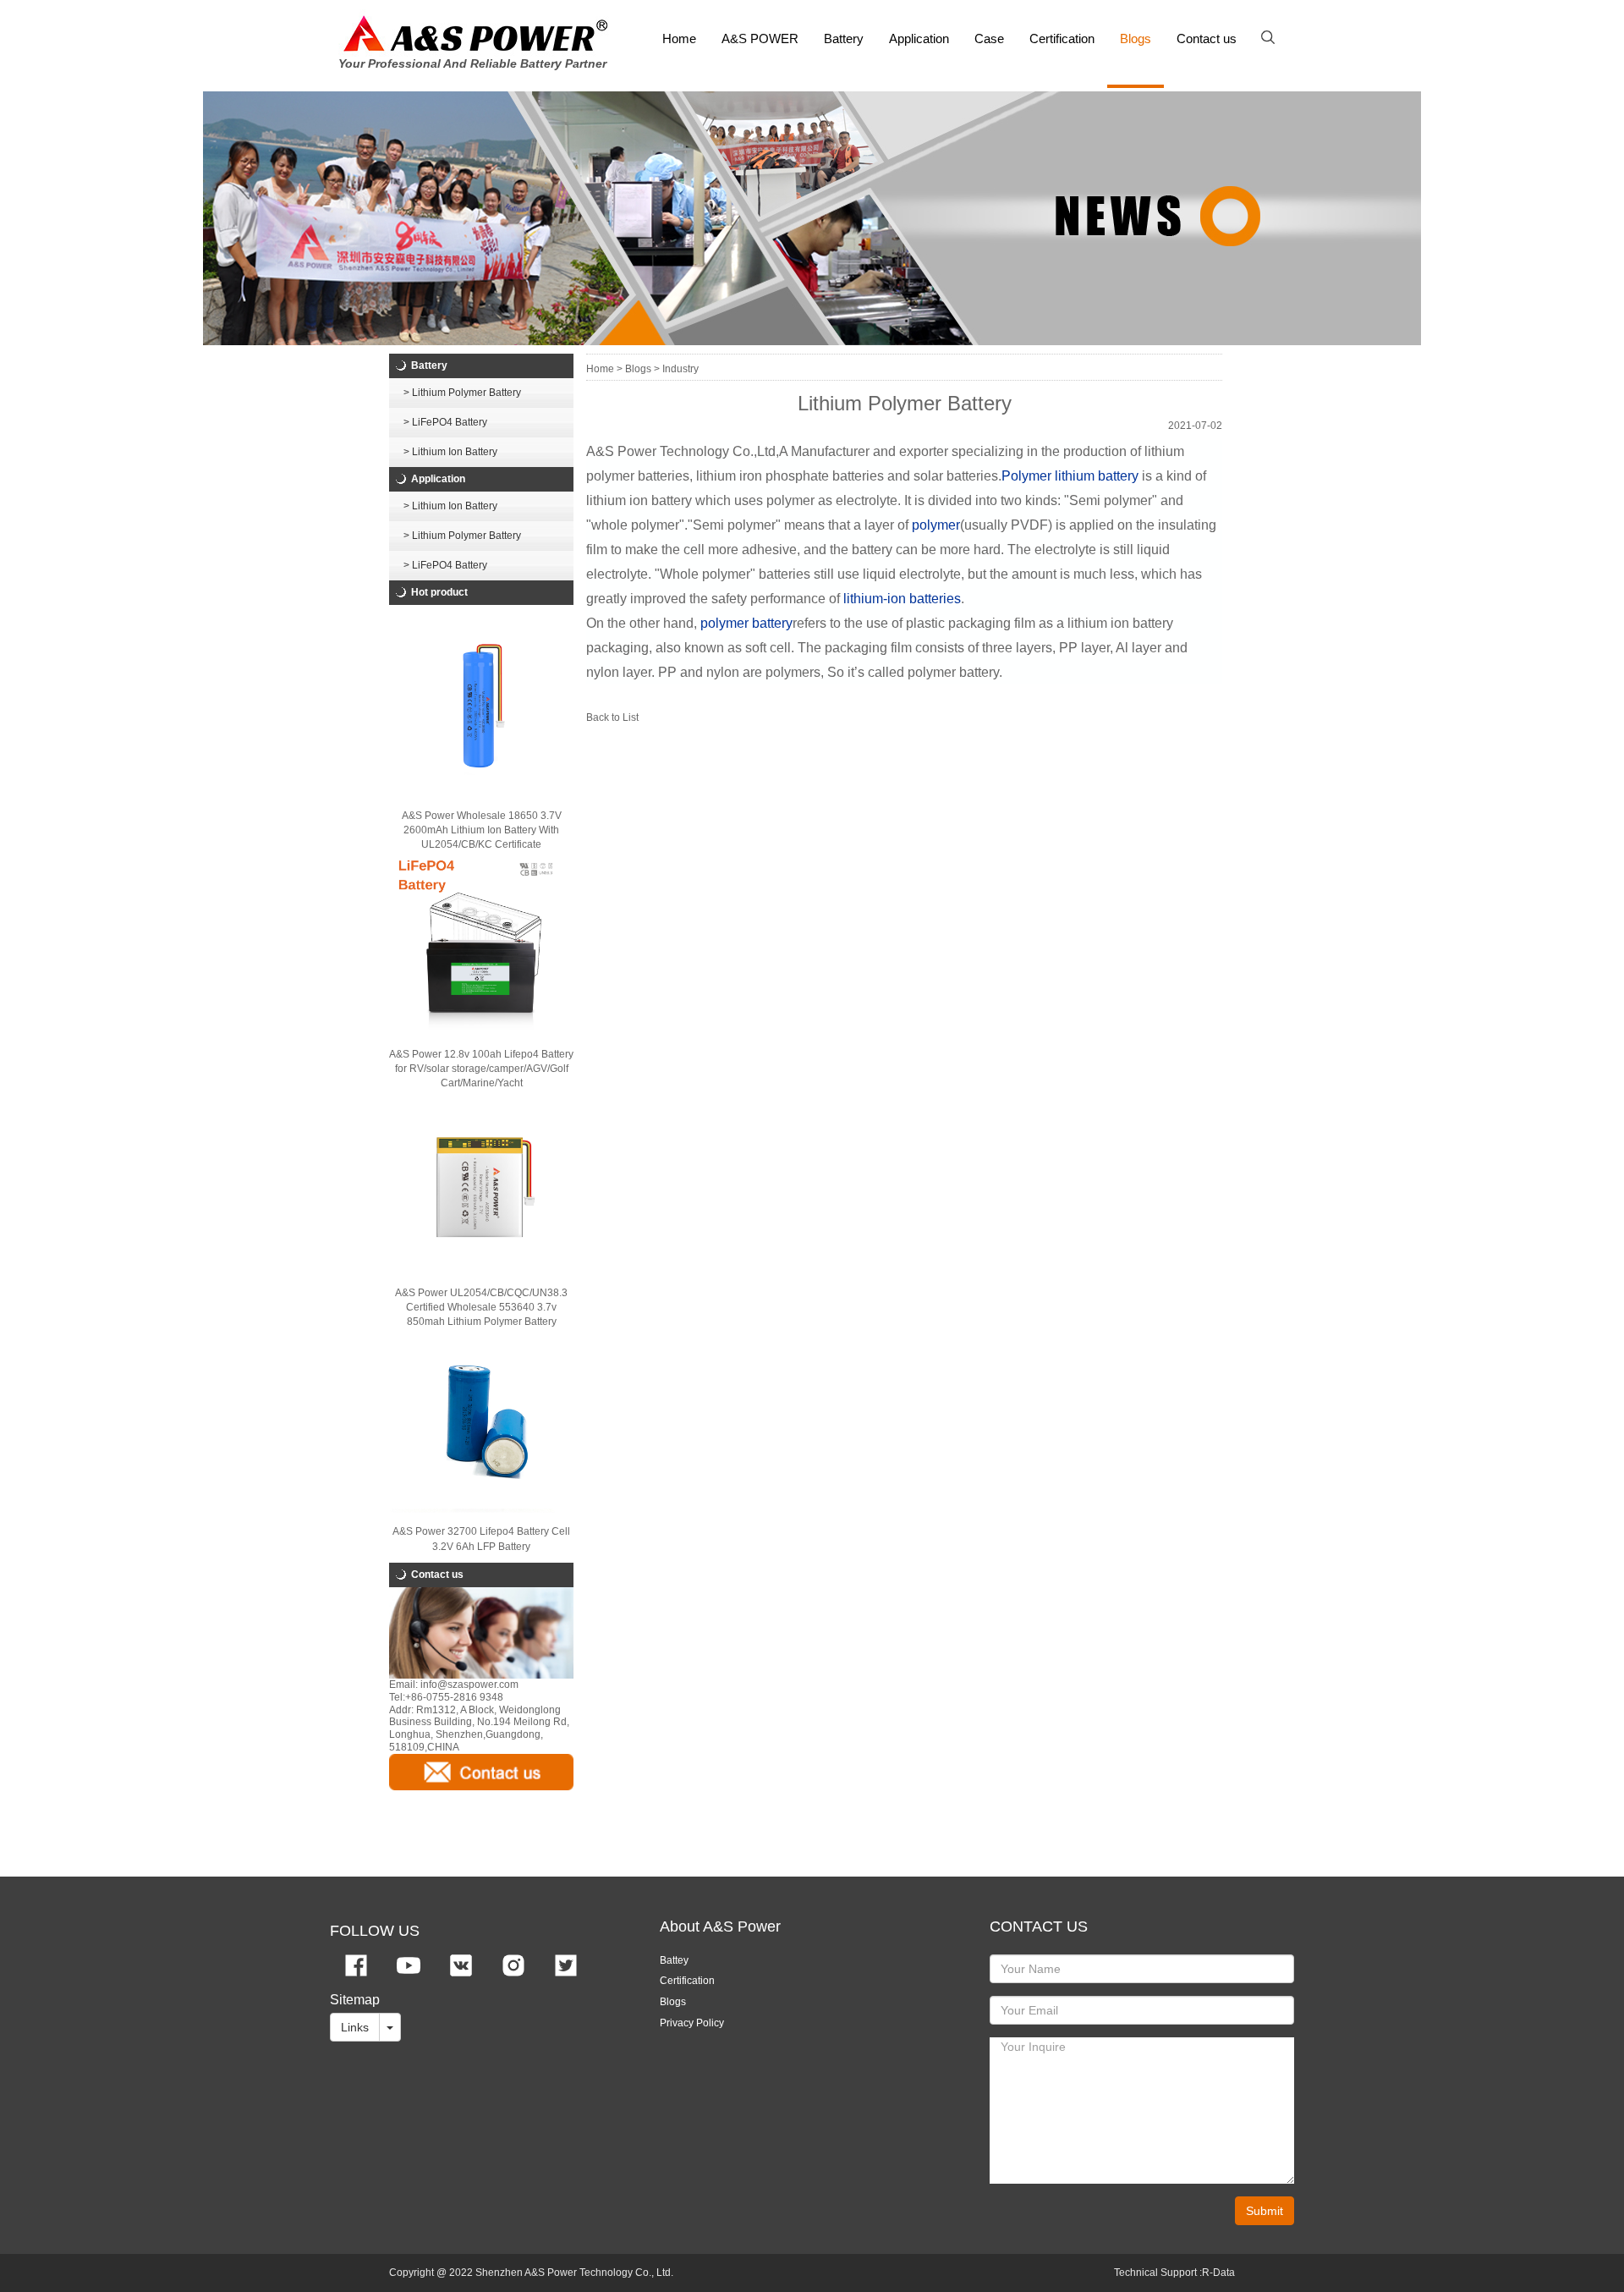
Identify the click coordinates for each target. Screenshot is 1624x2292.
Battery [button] (844, 38)
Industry (680, 369)
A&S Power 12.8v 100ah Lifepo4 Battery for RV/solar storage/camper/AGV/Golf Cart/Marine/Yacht (481, 1069)
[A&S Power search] (1274, 39)
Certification (687, 1981)
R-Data (1218, 2273)
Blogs (673, 2002)
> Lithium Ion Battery (450, 452)
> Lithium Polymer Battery (462, 393)
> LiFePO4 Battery (445, 422)
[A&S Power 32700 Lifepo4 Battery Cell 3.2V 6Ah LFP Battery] (480, 1421)
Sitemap (355, 2000)
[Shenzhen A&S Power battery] (475, 33)
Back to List (612, 717)
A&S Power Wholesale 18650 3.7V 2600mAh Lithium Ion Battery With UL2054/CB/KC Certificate (482, 830)
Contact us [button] (1207, 38)
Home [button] (679, 38)
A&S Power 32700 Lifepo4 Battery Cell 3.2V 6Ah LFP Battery (481, 1539)
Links (355, 2027)
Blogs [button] (1136, 38)
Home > (604, 369)
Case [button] (989, 38)
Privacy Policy (692, 2023)
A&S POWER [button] (760, 38)
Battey (674, 1960)
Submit (1265, 2211)
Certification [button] (1062, 38)
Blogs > (642, 369)
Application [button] (919, 38)
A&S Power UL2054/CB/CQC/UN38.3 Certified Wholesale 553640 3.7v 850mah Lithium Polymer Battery (481, 1307)
